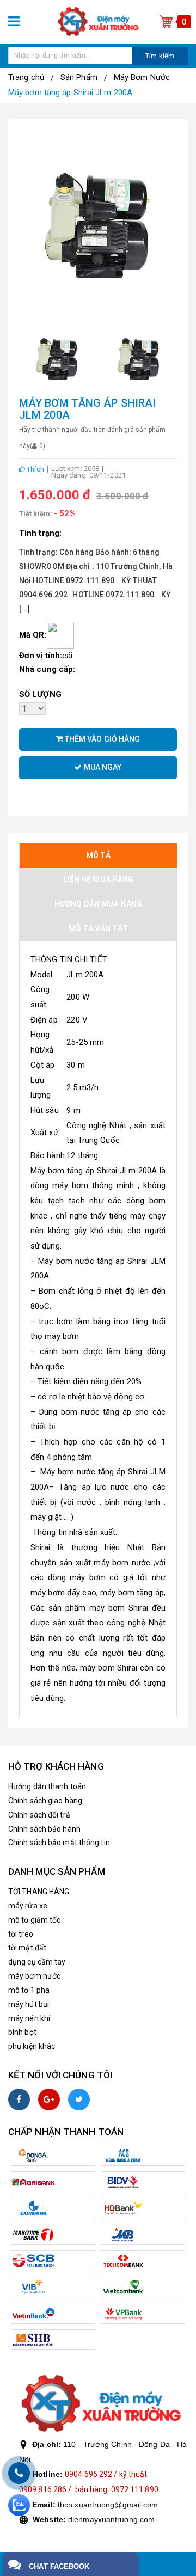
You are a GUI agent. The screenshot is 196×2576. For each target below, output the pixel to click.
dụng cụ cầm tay (37, 1962)
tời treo (21, 1934)
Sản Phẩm (79, 77)
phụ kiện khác (32, 2046)
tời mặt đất (27, 1948)
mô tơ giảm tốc (34, 1920)
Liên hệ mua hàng (99, 879)
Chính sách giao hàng (45, 1801)
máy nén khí (29, 2018)
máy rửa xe (28, 1906)
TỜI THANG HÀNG (39, 1892)
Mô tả (99, 855)
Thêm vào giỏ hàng (102, 739)
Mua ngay (102, 767)
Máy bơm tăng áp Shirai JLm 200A (70, 93)
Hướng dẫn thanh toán (47, 1786)
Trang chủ (26, 77)
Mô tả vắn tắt (98, 928)
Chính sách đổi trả (39, 1815)
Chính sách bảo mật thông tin (59, 1843)
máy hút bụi (29, 2004)
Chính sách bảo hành (44, 1829)
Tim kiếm (160, 56)
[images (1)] (57, 359)
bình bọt (22, 2032)
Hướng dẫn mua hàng (98, 904)
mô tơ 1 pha (29, 1990)
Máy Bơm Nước (142, 77)
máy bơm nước (34, 1976)
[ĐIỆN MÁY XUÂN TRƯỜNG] (98, 21)
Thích (35, 469)
